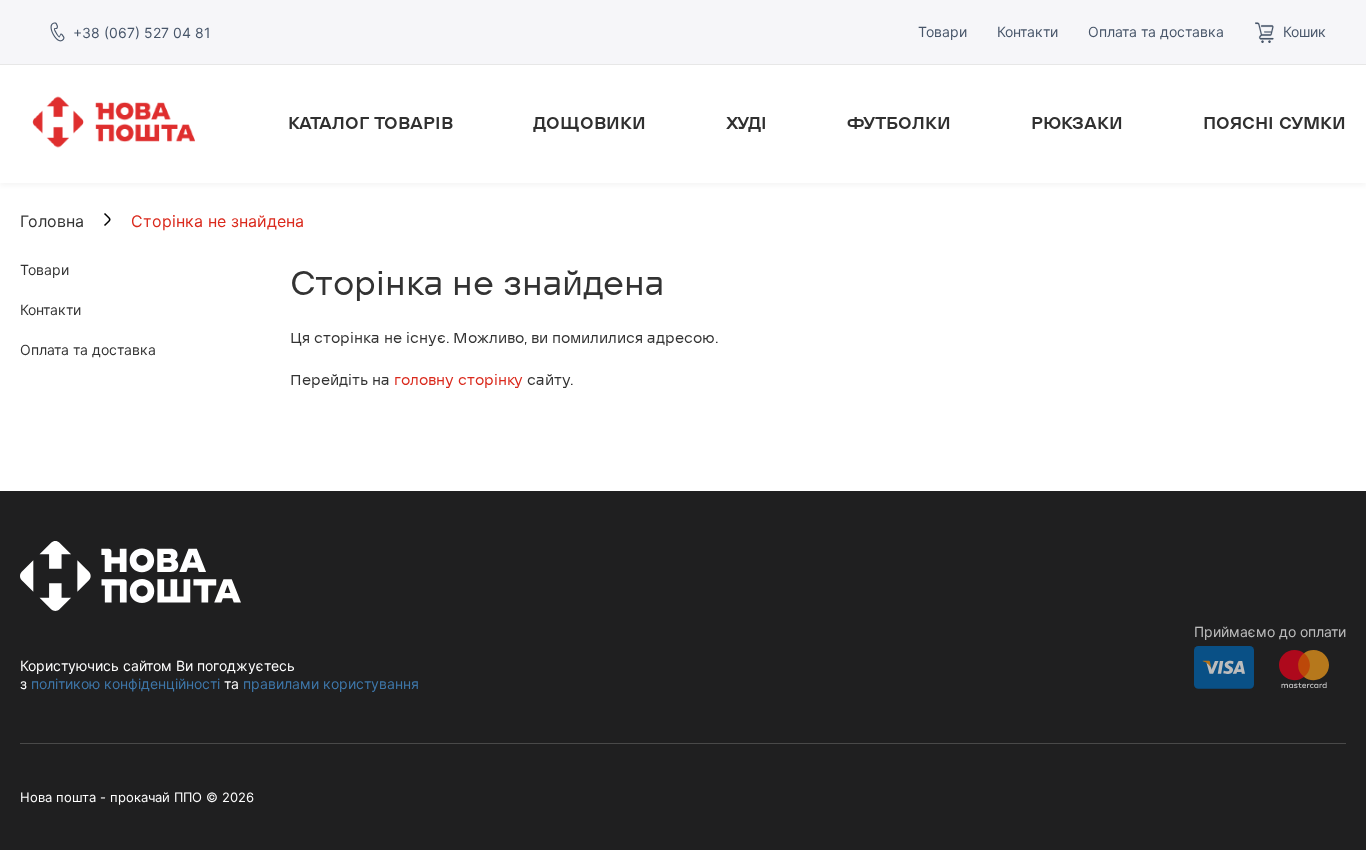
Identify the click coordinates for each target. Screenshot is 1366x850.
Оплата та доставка (1156, 31)
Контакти (1027, 31)
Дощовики (589, 123)
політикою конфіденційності (125, 683)
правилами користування (331, 683)
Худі (746, 123)
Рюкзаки (1077, 123)
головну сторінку (458, 380)
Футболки (899, 123)
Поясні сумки (1274, 123)
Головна (52, 221)
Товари (942, 31)
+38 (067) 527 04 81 (142, 32)
